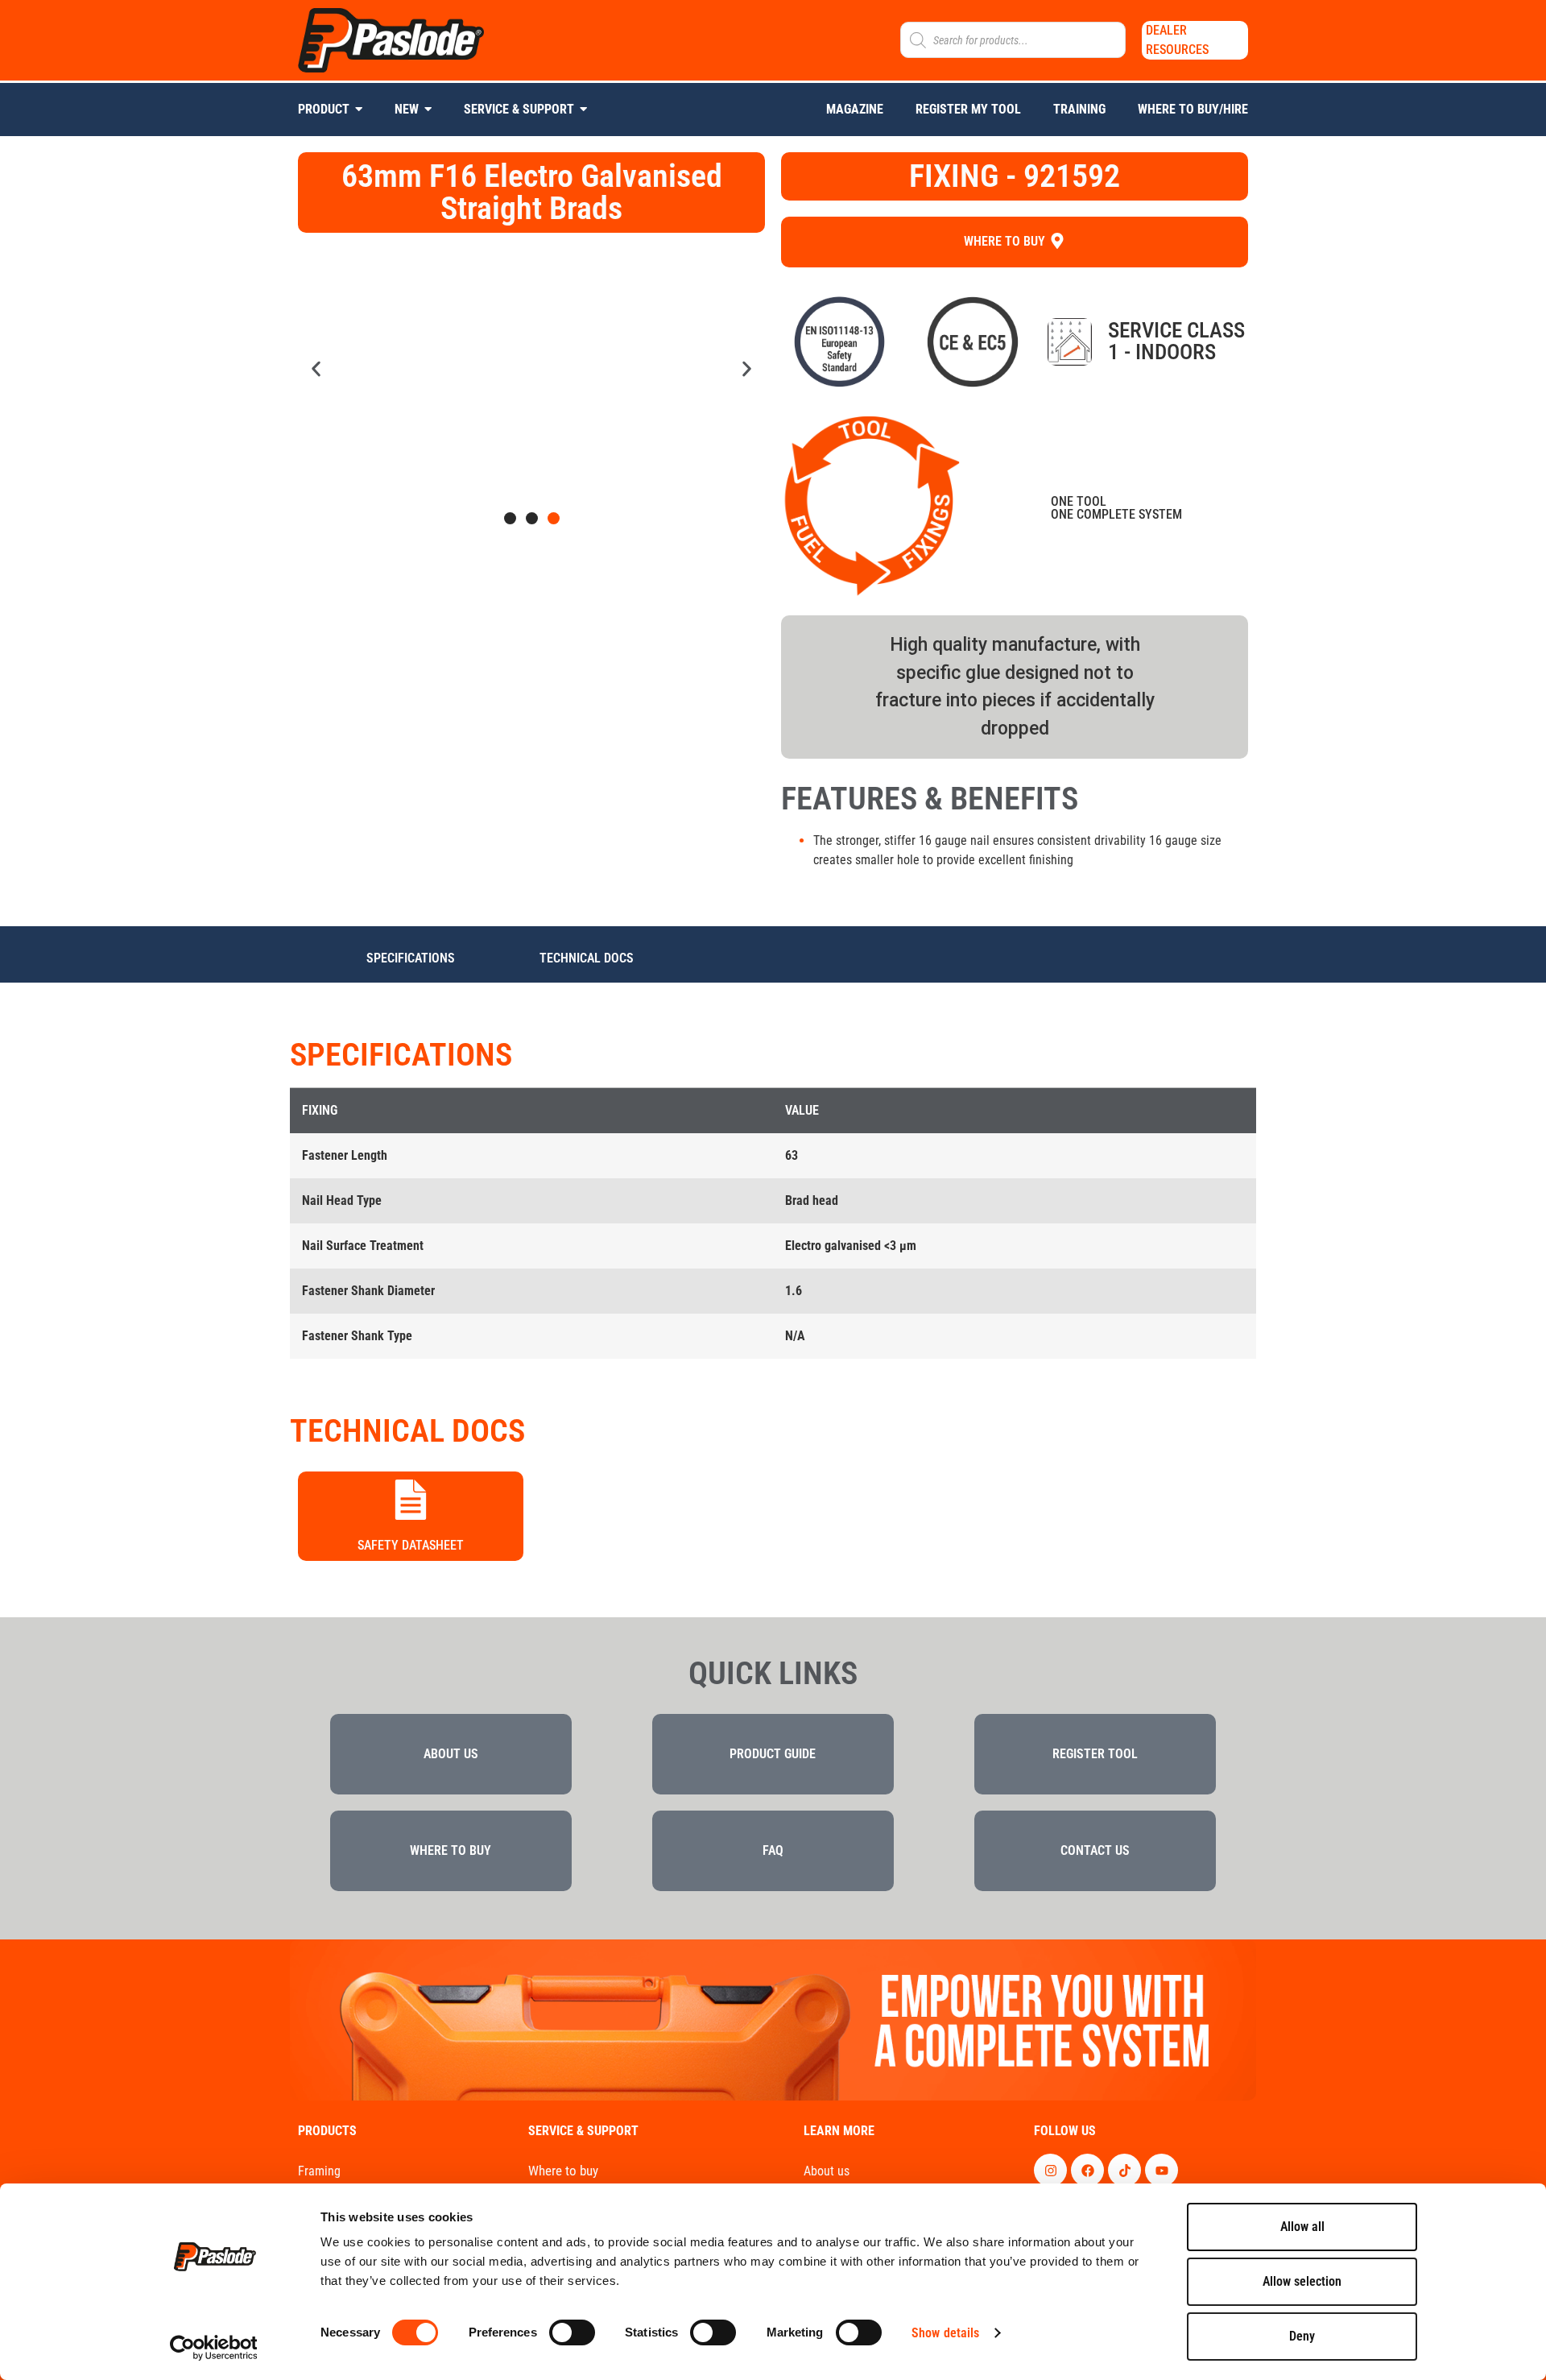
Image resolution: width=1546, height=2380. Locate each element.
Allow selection (1302, 2281)
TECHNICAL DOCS (587, 958)
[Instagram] (1050, 2170)
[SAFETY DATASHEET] (411, 1501)
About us (827, 2172)
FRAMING (319, 2172)
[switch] (572, 2332)
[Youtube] (1162, 2170)
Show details (945, 2333)
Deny (1302, 2336)
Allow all (1302, 2227)
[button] (316, 369)
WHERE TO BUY (563, 2171)
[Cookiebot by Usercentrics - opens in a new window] (214, 2348)
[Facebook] (1087, 2170)
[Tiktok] (1124, 2170)
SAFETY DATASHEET (411, 1545)
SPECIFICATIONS (411, 958)
